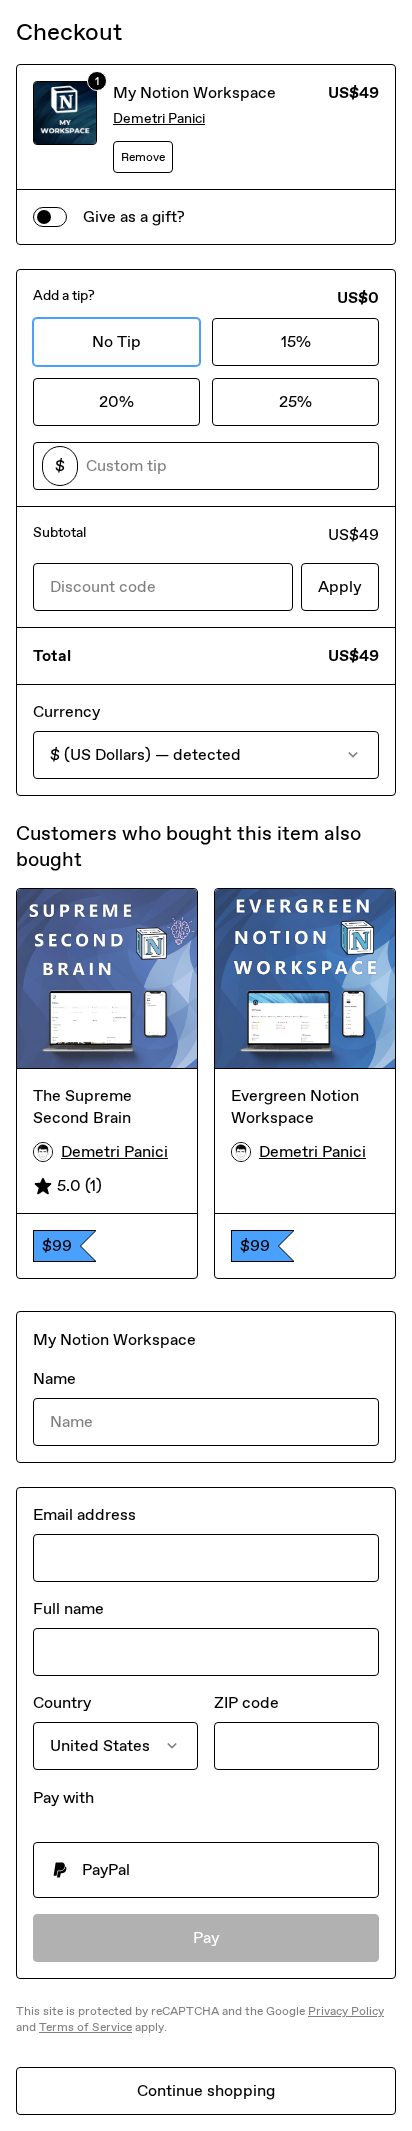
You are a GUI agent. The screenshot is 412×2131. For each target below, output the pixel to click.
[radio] (206, 1870)
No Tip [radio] (116, 341)
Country (62, 1702)
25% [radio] (295, 401)
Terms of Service (85, 2027)
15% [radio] (296, 341)
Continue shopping (206, 2090)
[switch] (50, 217)
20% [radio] (116, 401)
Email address (84, 1514)
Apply (340, 586)
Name (54, 1378)
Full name (68, 1608)
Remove (143, 157)
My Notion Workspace (194, 92)
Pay (206, 1937)
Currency (66, 711)
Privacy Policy (346, 2011)
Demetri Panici (159, 118)
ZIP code (246, 1702)
